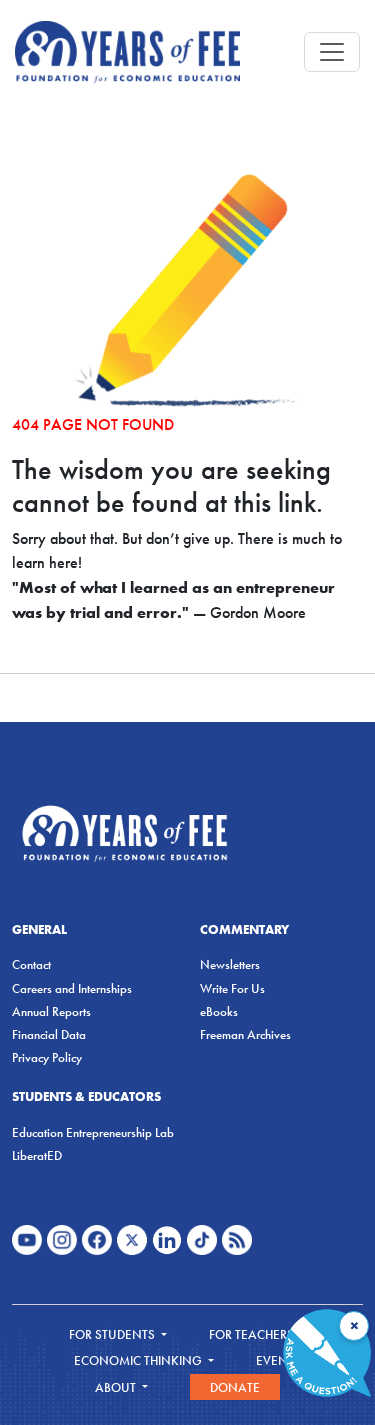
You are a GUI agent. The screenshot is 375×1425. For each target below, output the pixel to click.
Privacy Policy (47, 1057)
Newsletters (230, 964)
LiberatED (37, 1155)
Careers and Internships (72, 988)
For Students (113, 1334)
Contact (31, 964)
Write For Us (232, 988)
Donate (235, 1387)
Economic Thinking (139, 1360)
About (117, 1387)
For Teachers (253, 1334)
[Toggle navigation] (332, 52)
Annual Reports (51, 1011)
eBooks (219, 1011)
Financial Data (49, 1034)
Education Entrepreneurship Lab (93, 1132)
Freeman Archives (245, 1034)
